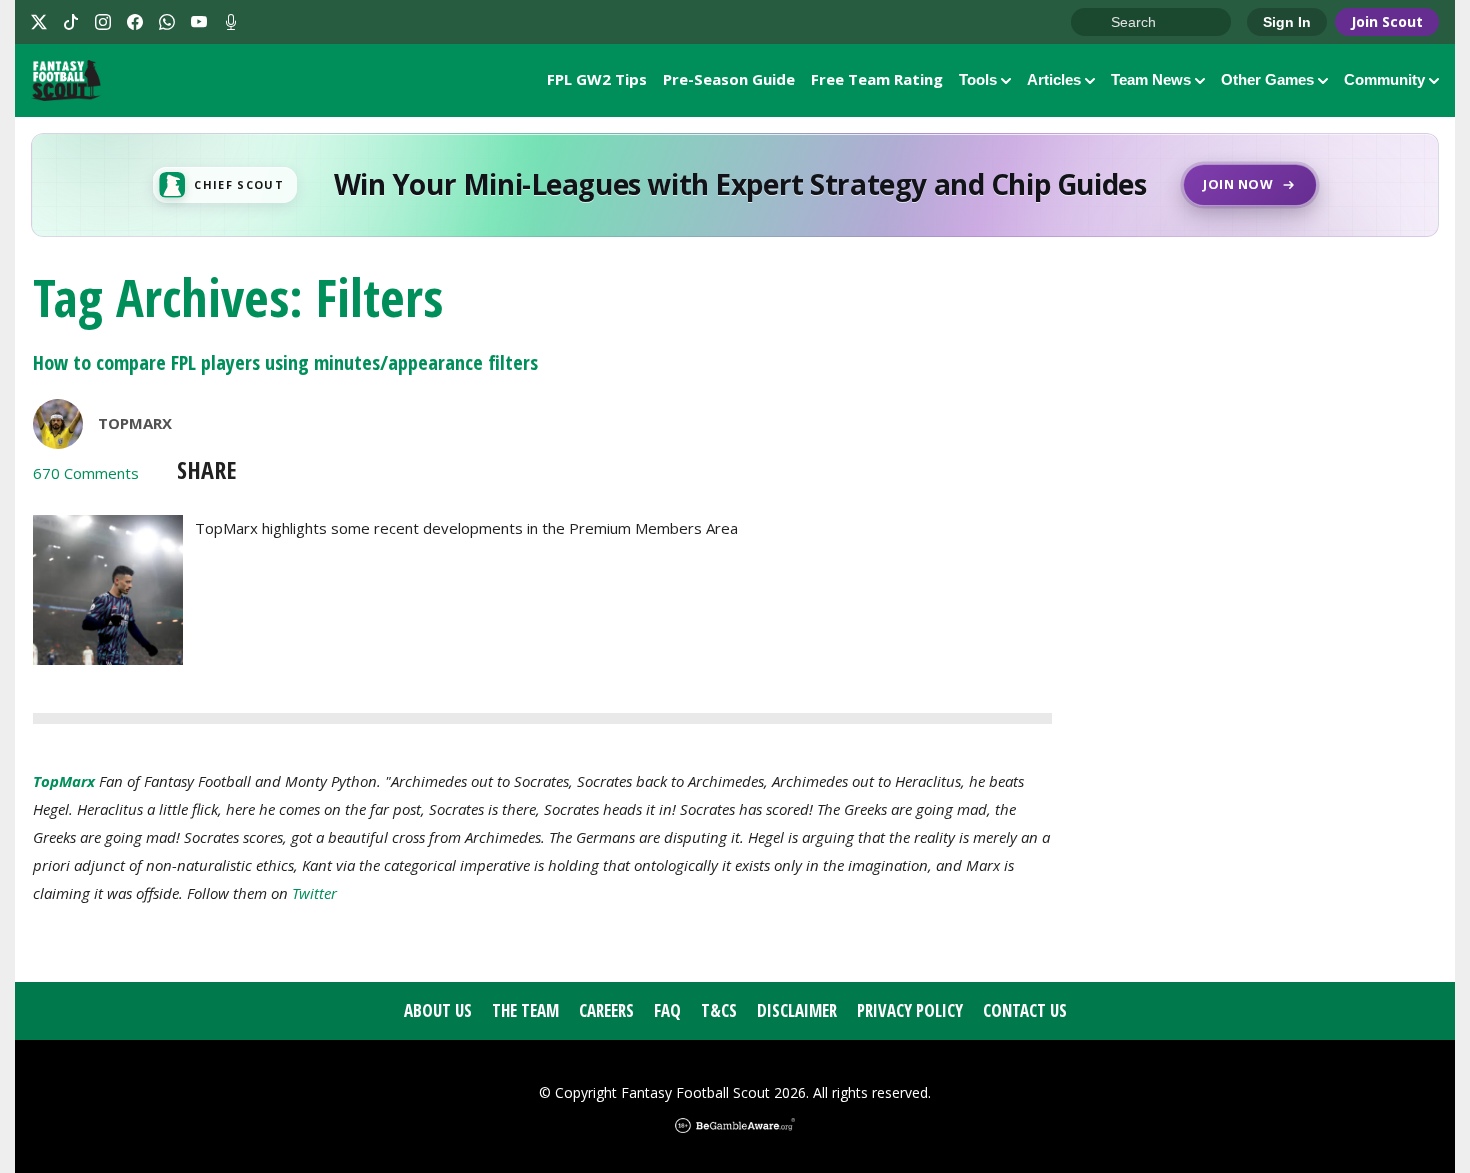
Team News (1151, 79)
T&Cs (719, 1010)
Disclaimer (797, 1010)
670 (86, 473)
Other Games (1267, 79)
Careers (606, 1010)
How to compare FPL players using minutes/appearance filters (285, 362)
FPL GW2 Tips (597, 79)
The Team (525, 1010)
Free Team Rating (877, 79)
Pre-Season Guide (729, 79)
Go (1096, 23)
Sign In (1287, 22)
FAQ (667, 1010)
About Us (438, 1010)
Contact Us (1025, 1010)
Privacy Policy (910, 1010)
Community (1384, 79)
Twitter (314, 893)
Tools (978, 79)
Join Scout (1387, 21)
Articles (1054, 79)
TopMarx (135, 423)
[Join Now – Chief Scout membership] (735, 185)
